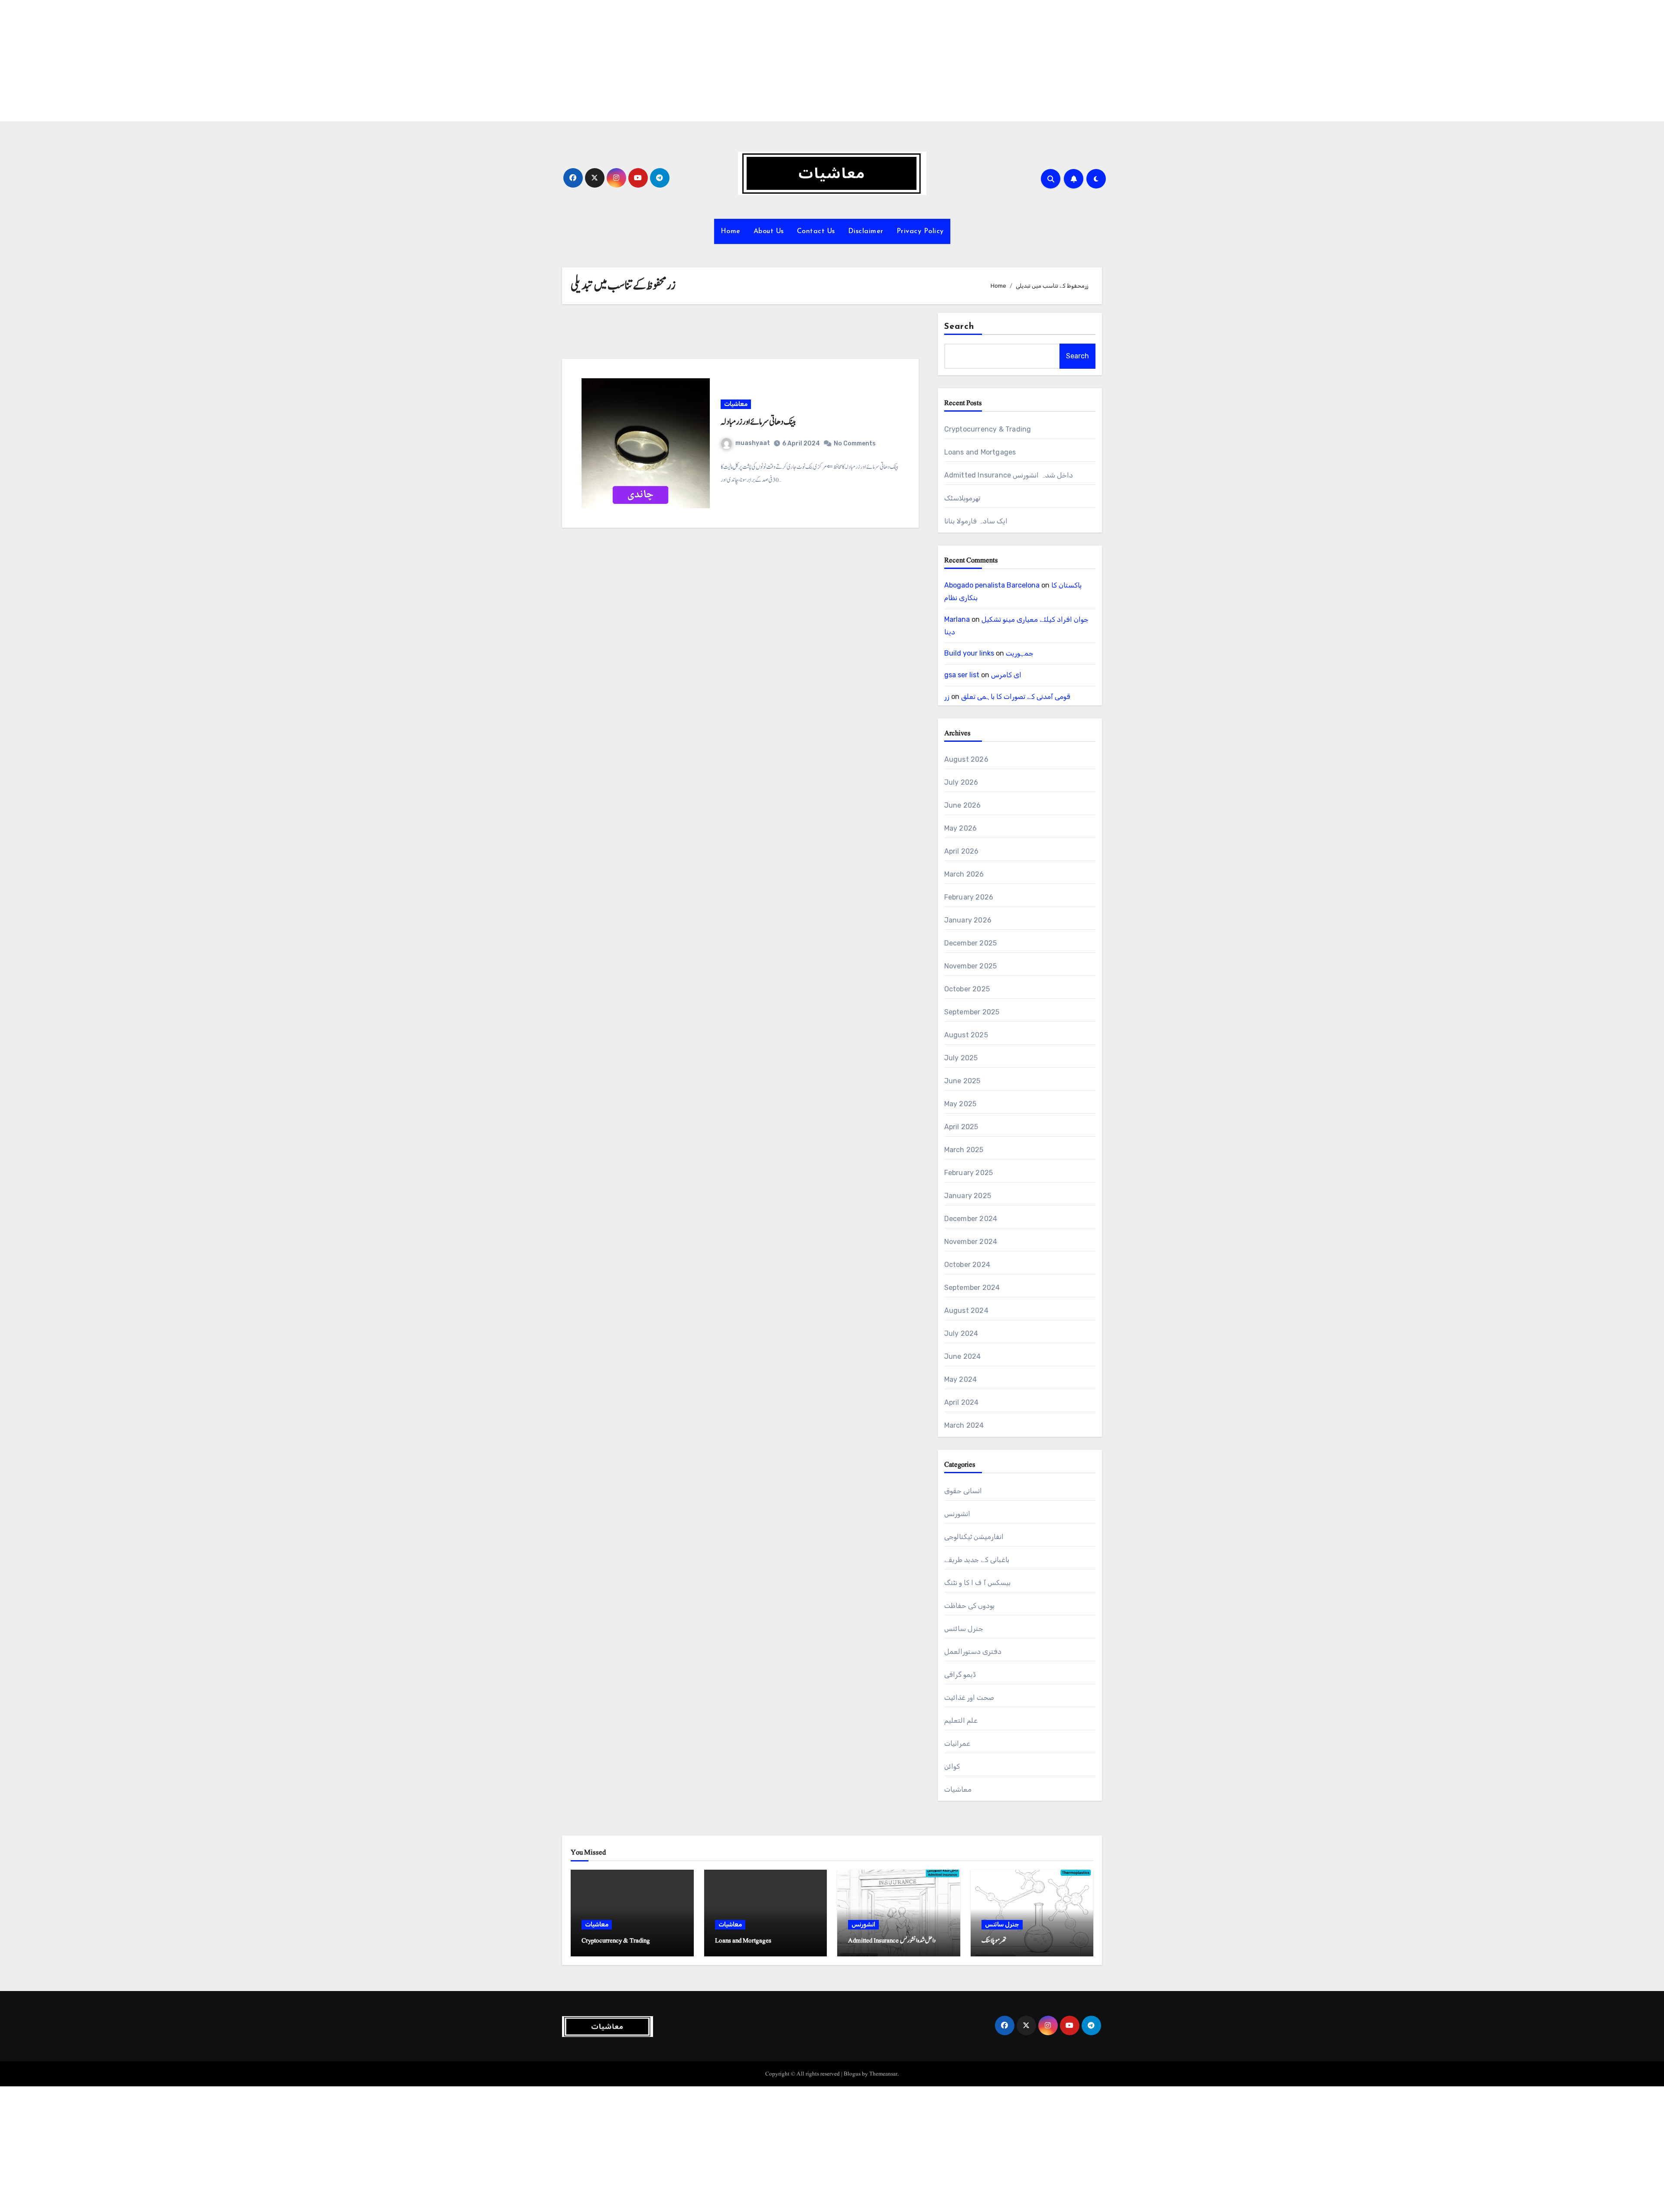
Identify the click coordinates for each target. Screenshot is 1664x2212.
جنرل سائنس (964, 1629)
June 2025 (962, 1081)
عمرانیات (957, 1743)
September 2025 (972, 1012)
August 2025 (966, 1035)
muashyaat (753, 443)
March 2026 (964, 874)
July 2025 (961, 1058)
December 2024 (971, 1219)
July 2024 (961, 1333)
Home (731, 231)
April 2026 (962, 851)
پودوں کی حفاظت (969, 1606)
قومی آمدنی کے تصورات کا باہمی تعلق (1016, 697)
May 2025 (960, 1104)
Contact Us (816, 231)
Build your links (969, 653)
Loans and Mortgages (980, 452)
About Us (769, 231)
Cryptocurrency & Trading (988, 429)
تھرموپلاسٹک (962, 498)
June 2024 (963, 1356)
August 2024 (966, 1311)
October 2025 (967, 989)
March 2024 (964, 1425)
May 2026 (961, 828)
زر (947, 697)
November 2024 (971, 1242)
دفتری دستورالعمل (973, 1652)
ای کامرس (1006, 675)
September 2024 (972, 1288)
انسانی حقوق (963, 1491)
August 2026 (966, 759)
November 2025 (971, 966)
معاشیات (736, 404)
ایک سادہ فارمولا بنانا (976, 521)
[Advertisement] (261, 61)
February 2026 (969, 897)
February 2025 (969, 1173)
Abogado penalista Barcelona (992, 585)
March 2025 (964, 1150)
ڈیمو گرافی (960, 1674)
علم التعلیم (961, 1720)
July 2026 (961, 782)
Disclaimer (866, 231)
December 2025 (971, 943)
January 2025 (968, 1196)
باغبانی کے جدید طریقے (977, 1560)
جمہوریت (1020, 653)
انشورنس (957, 1514)
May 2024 (961, 1379)
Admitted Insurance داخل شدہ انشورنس (1009, 475)
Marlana (957, 619)
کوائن (952, 1766)
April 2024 (962, 1402)
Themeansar (883, 2074)
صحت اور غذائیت (969, 1697)
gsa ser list (962, 675)
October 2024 (967, 1265)
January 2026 (968, 920)
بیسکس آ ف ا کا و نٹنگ (977, 1583)
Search (959, 327)
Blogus (852, 2074)
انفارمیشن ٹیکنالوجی (974, 1537)
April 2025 (961, 1127)
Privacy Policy (920, 231)
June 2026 (963, 805)
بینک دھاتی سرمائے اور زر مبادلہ (758, 422)
